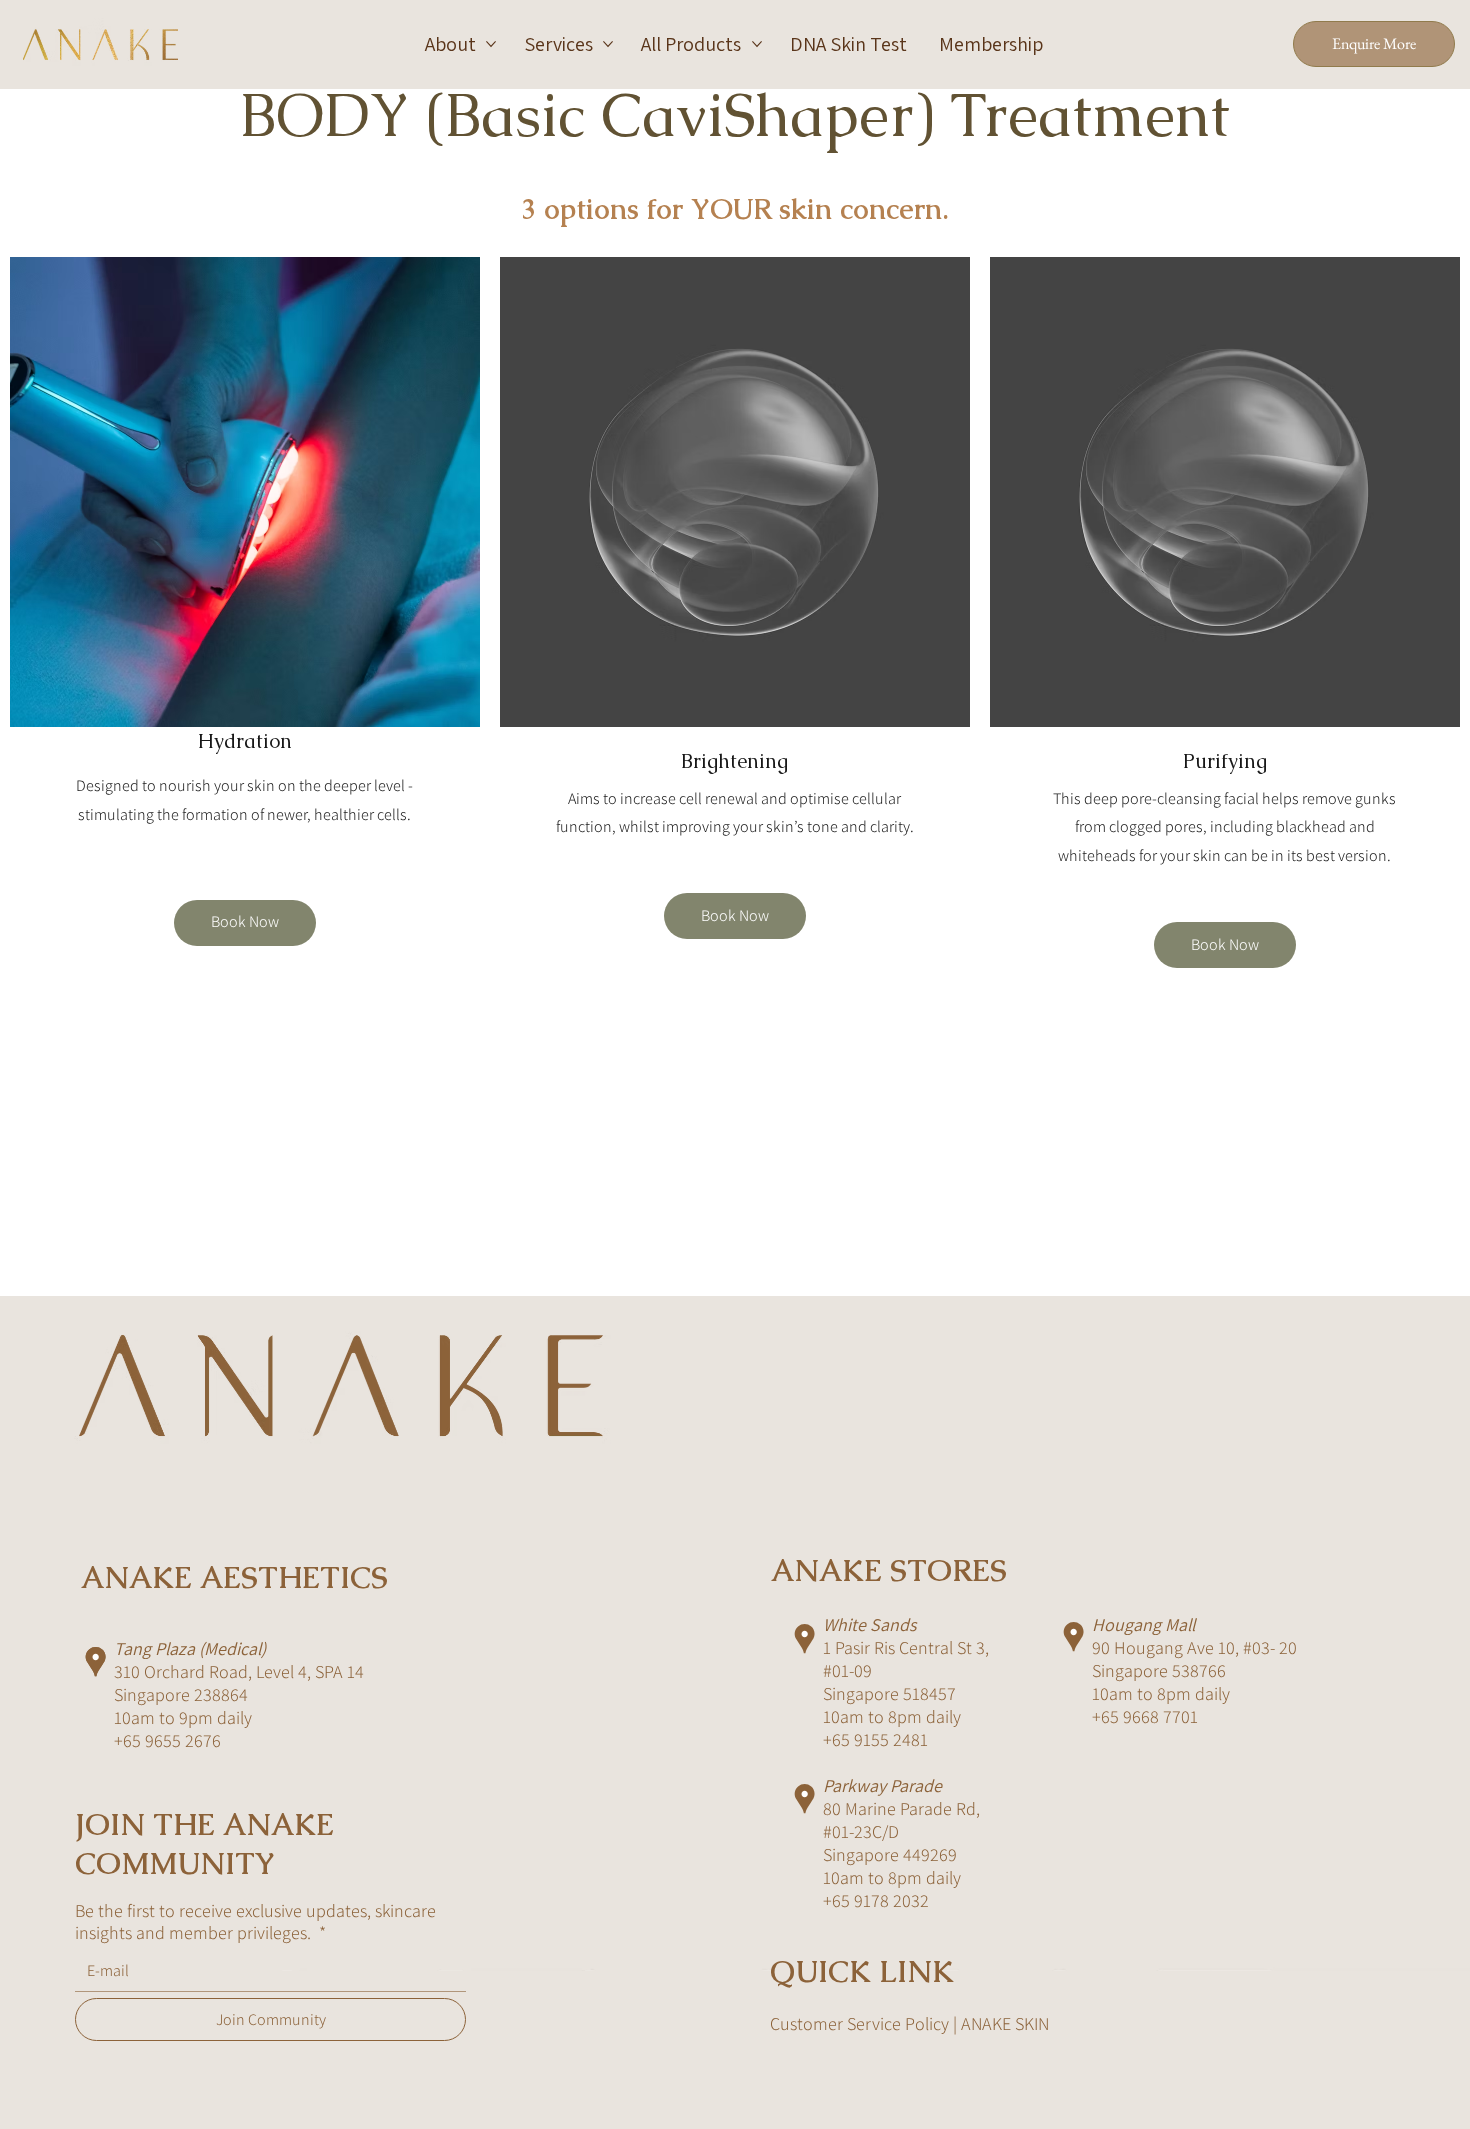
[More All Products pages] (757, 44)
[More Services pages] (608, 44)
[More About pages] (491, 44)
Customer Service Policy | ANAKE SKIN (909, 2023)
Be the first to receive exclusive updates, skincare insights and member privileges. (255, 1922)
